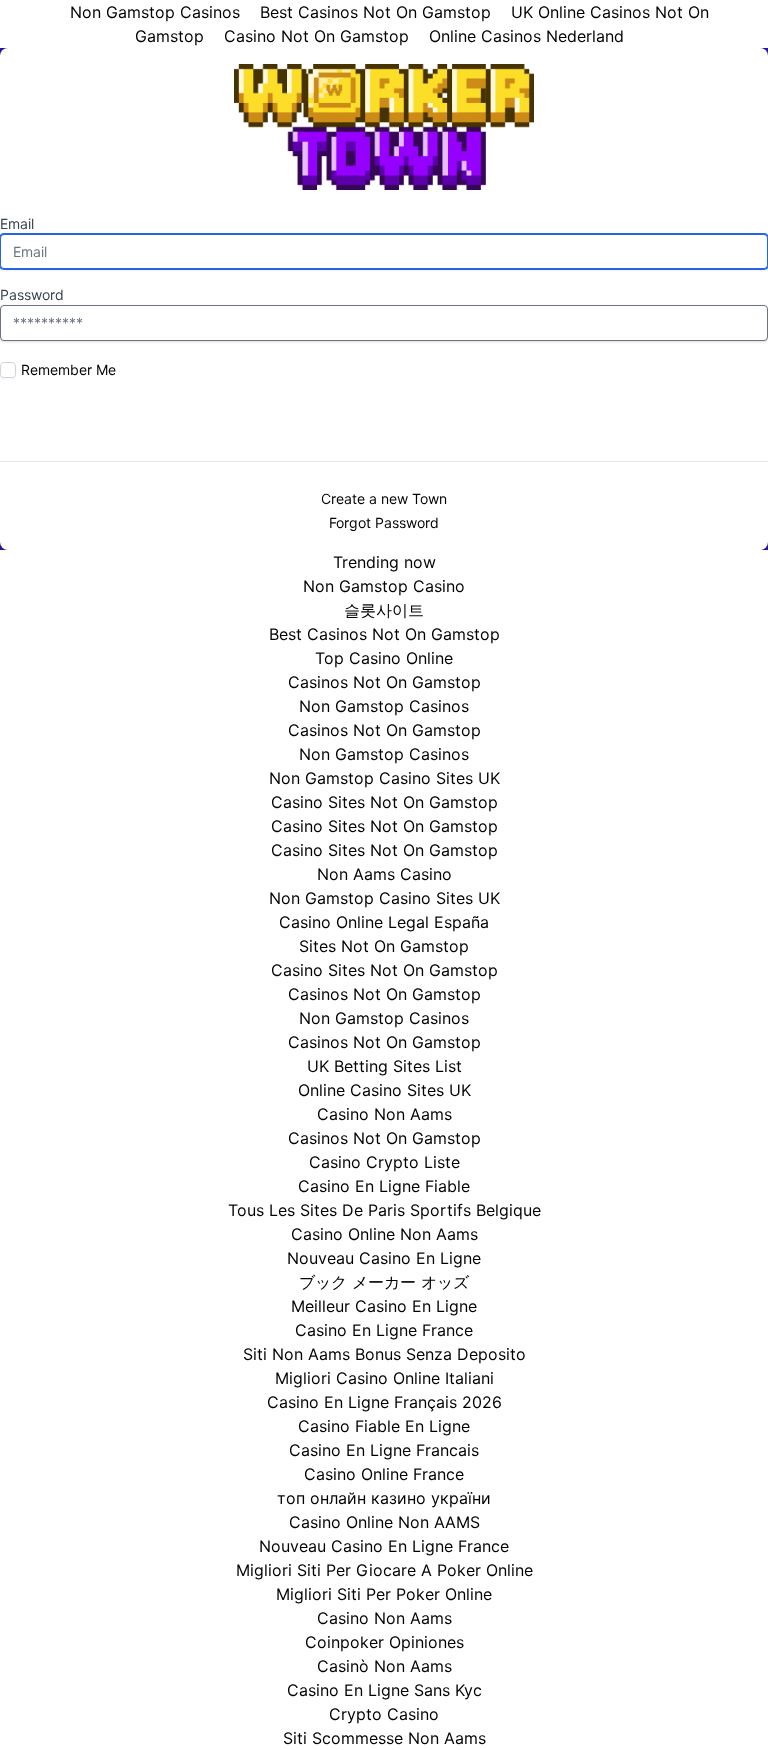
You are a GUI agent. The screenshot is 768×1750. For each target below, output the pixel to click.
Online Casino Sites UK (384, 1090)
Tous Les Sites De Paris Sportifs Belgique (384, 1210)
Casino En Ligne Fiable (384, 1186)
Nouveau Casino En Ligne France (384, 1546)
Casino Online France (384, 1474)
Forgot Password (384, 522)
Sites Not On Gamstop (384, 946)
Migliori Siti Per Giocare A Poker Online (384, 1570)
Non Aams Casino (384, 874)
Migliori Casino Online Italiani (384, 1378)
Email (17, 223)
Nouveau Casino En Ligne (384, 1258)
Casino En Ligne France (384, 1330)
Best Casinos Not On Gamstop (384, 634)
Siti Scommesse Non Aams (384, 1738)
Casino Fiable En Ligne (384, 1426)
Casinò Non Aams (384, 1666)
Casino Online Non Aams (384, 1234)
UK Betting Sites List (384, 1066)
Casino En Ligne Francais (384, 1450)
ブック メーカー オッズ (384, 1282)
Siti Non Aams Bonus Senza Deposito (384, 1354)
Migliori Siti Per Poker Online (384, 1594)
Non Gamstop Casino (384, 586)
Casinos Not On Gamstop (384, 682)
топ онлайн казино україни (384, 1498)
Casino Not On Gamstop (316, 36)
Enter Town (384, 417)
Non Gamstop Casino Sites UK (384, 778)
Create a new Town (384, 498)
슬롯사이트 (384, 610)
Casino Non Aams (384, 1114)
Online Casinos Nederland (526, 36)
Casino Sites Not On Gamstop (384, 802)
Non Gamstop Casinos (384, 706)
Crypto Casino (384, 1714)
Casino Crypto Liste (384, 1162)
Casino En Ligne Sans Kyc (384, 1690)
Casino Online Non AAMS (384, 1522)
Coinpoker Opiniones (384, 1642)
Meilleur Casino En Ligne (384, 1306)
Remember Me (68, 369)
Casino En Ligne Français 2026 (384, 1402)
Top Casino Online (384, 658)
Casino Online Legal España (384, 922)
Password (32, 294)
